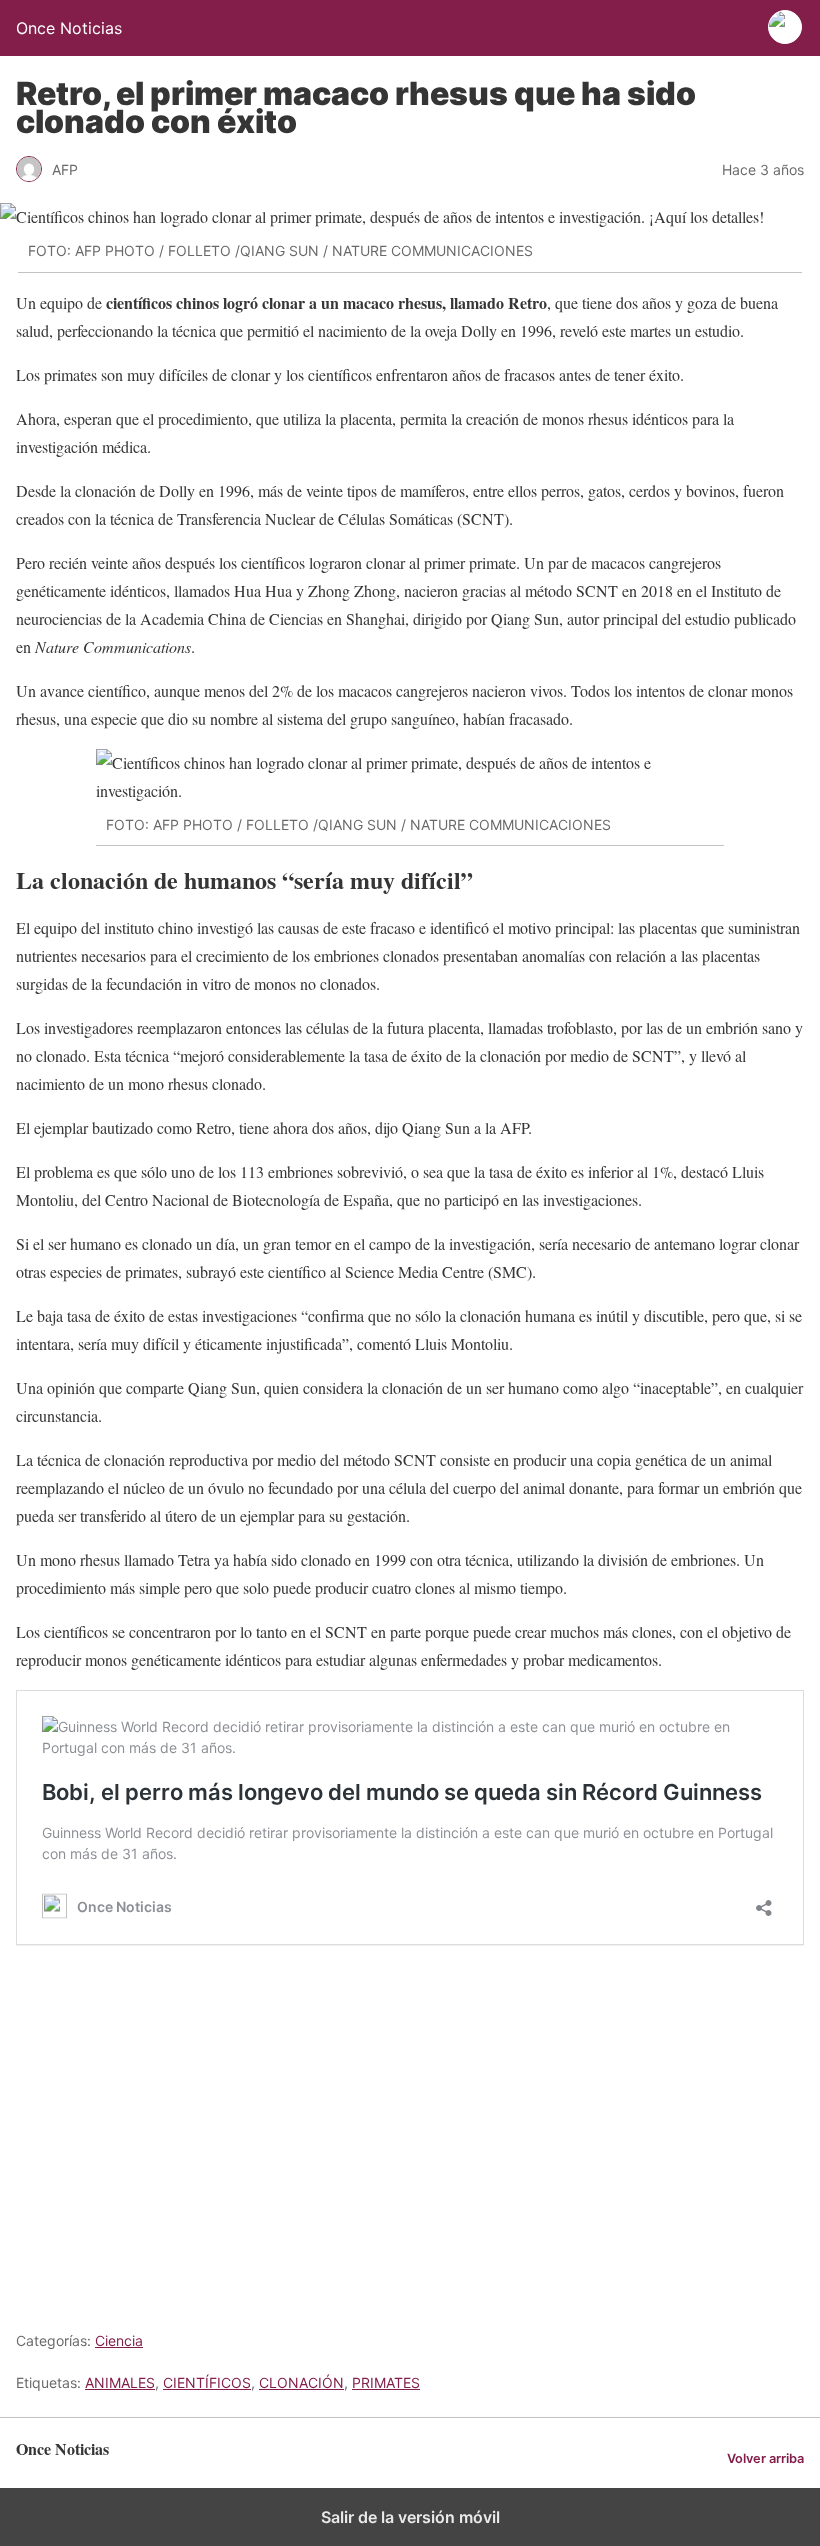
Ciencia (119, 2340)
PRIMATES (386, 2382)
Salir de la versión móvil (410, 2517)
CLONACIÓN (301, 2382)
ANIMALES (120, 2382)
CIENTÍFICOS (207, 2382)
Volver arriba (765, 2458)
